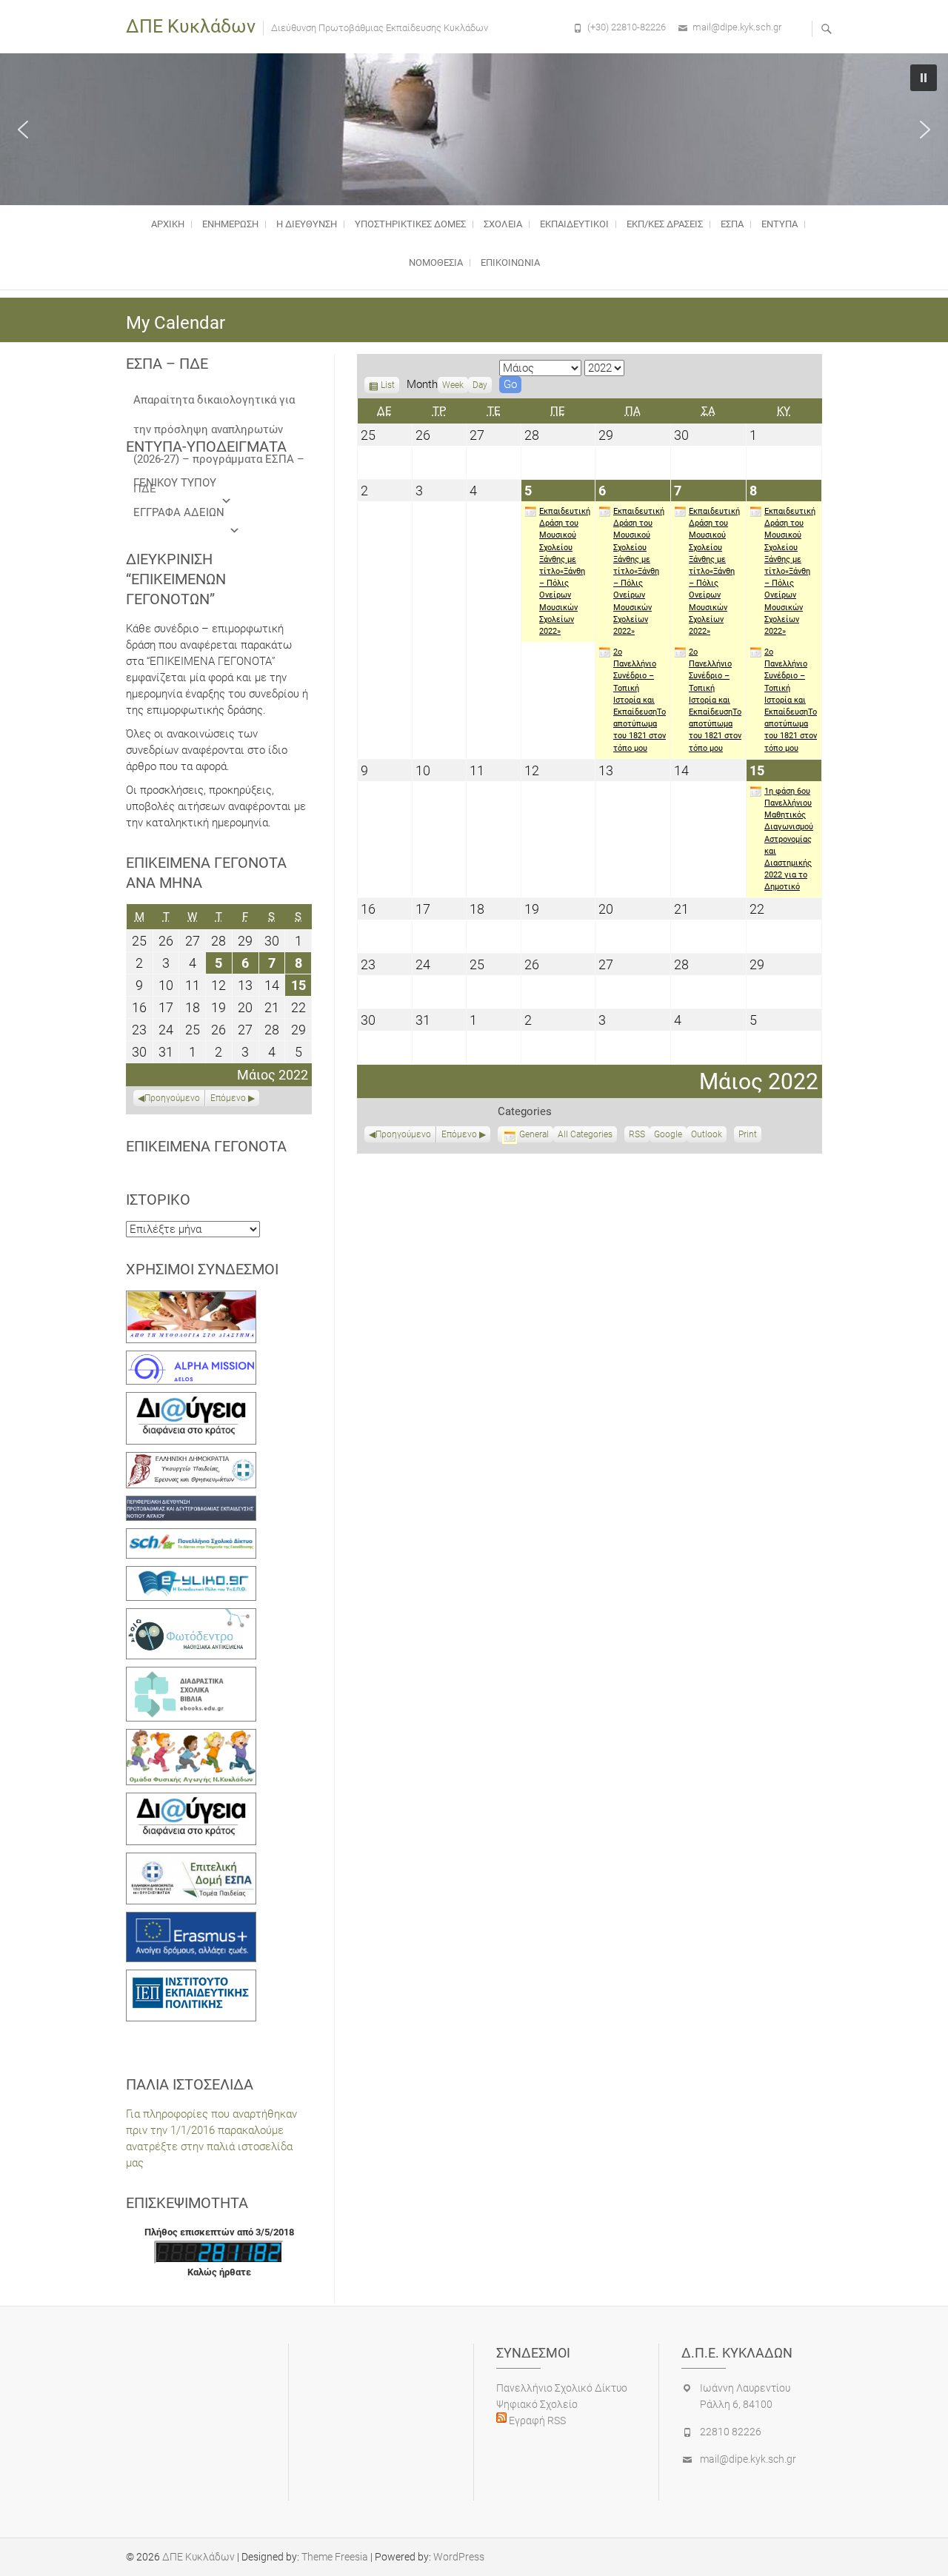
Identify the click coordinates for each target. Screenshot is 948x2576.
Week (453, 385)
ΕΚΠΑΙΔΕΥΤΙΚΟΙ (574, 224)
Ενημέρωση (230, 224)
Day (480, 385)
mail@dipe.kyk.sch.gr (737, 27)
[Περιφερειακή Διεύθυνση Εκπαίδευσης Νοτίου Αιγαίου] (191, 1504)
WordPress (459, 2557)
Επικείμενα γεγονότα (206, 1146)
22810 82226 (731, 2432)
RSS (637, 1134)
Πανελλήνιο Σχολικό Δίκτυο (562, 2388)
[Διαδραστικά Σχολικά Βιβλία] (191, 1675)
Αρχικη (168, 224)
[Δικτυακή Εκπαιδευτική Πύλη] (191, 1574)
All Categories (585, 1134)
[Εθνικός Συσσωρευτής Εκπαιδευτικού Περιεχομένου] (191, 1616)
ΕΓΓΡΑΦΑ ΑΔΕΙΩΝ (179, 512)
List (388, 387)
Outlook (707, 1136)
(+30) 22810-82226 (627, 27)
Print (750, 1136)
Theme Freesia (335, 2557)
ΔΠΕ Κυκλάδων (191, 26)
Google (668, 1136)
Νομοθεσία (436, 262)
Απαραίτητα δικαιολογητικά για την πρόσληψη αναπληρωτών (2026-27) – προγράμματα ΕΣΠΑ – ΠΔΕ (219, 404)
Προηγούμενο (403, 1134)
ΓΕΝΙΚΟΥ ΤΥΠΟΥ (175, 483)
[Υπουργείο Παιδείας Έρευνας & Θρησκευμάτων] (191, 1460)
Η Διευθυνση (307, 224)
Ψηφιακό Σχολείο (537, 2404)
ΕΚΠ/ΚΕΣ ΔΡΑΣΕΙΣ (665, 224)
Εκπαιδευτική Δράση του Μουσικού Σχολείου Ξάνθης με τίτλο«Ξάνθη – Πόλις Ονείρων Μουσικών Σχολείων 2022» (565, 571)
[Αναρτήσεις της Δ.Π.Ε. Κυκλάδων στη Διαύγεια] (191, 1400)
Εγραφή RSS (536, 2421)
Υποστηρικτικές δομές (410, 224)
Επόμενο (459, 1134)
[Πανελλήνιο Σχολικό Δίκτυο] (191, 1536)
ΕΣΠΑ (732, 224)
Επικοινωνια (510, 262)
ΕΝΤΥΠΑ (780, 224)
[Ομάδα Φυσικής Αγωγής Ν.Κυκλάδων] (191, 1737)
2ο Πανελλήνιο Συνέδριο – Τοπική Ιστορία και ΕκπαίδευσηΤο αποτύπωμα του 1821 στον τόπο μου (640, 700)
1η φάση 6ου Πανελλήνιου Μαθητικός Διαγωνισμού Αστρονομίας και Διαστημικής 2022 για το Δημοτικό (789, 839)
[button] (23, 130)
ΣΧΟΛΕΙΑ (503, 224)
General (534, 1134)
